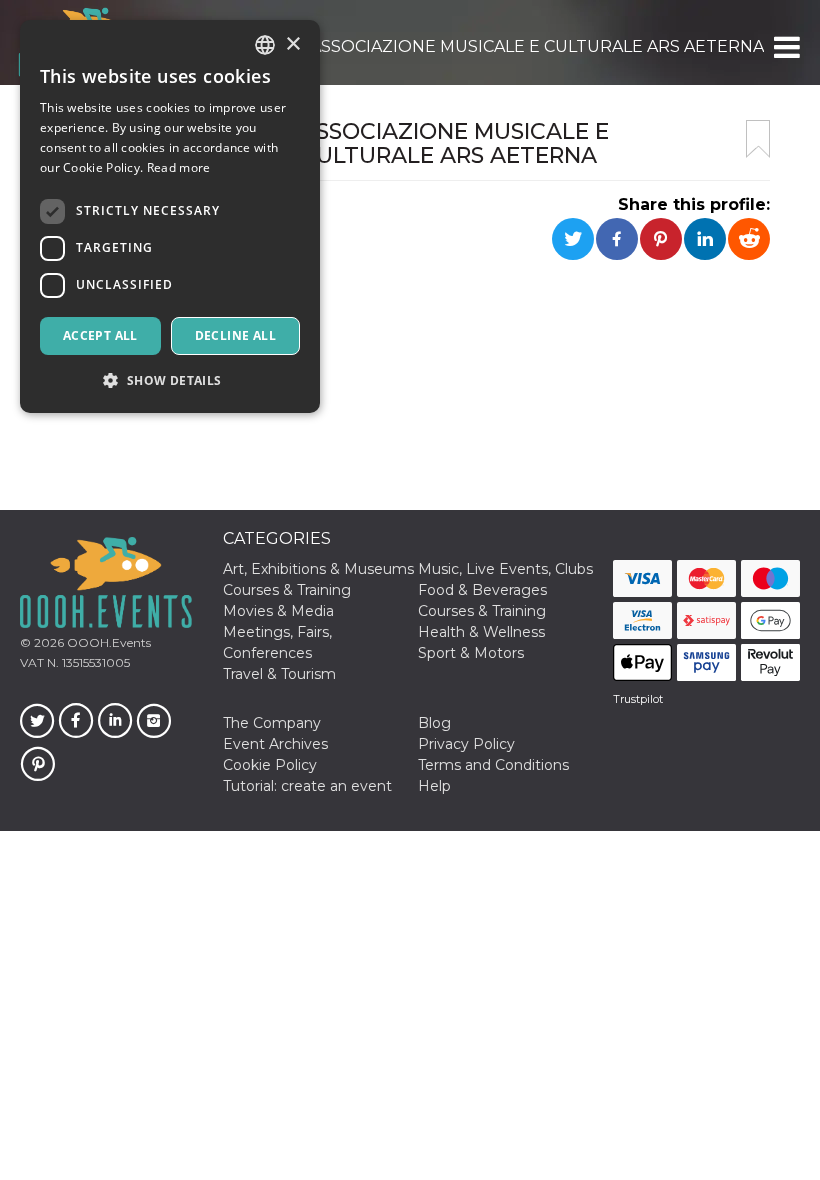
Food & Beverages (482, 590)
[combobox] (265, 45)
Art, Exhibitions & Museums (318, 569)
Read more (179, 167)
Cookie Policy (270, 765)
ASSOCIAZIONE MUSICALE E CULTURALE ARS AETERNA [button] (537, 46)
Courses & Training (287, 590)
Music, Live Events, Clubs (505, 569)
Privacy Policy (466, 744)
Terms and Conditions (493, 765)
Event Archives (275, 744)
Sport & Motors (471, 653)
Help (434, 786)
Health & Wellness (481, 632)
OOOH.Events (107, 642)
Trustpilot (638, 699)
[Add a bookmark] (758, 139)
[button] (785, 47)
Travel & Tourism (279, 674)
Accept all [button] (100, 335)
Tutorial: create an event (307, 786)
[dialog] (170, 216)
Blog (434, 723)
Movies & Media (278, 611)
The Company (272, 723)
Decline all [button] (235, 335)
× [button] (292, 44)
